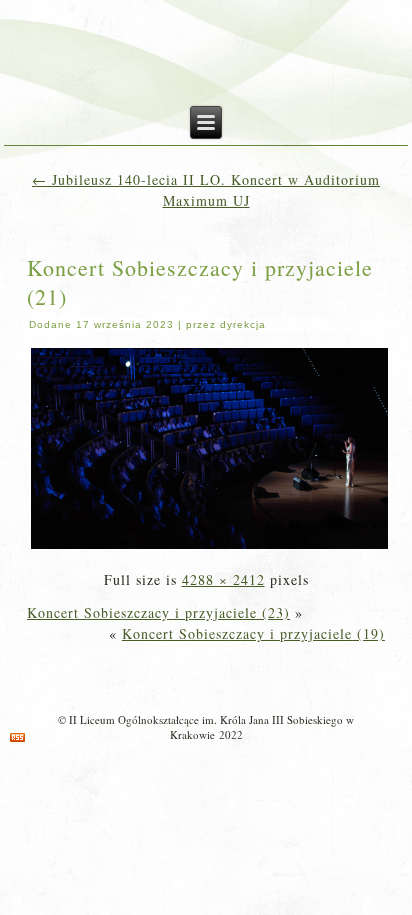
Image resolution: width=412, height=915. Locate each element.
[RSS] (17, 737)
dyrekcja (243, 324)
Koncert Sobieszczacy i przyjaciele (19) (253, 633)
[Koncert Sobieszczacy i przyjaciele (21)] (209, 546)
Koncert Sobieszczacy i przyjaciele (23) (158, 612)
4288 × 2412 (223, 579)
